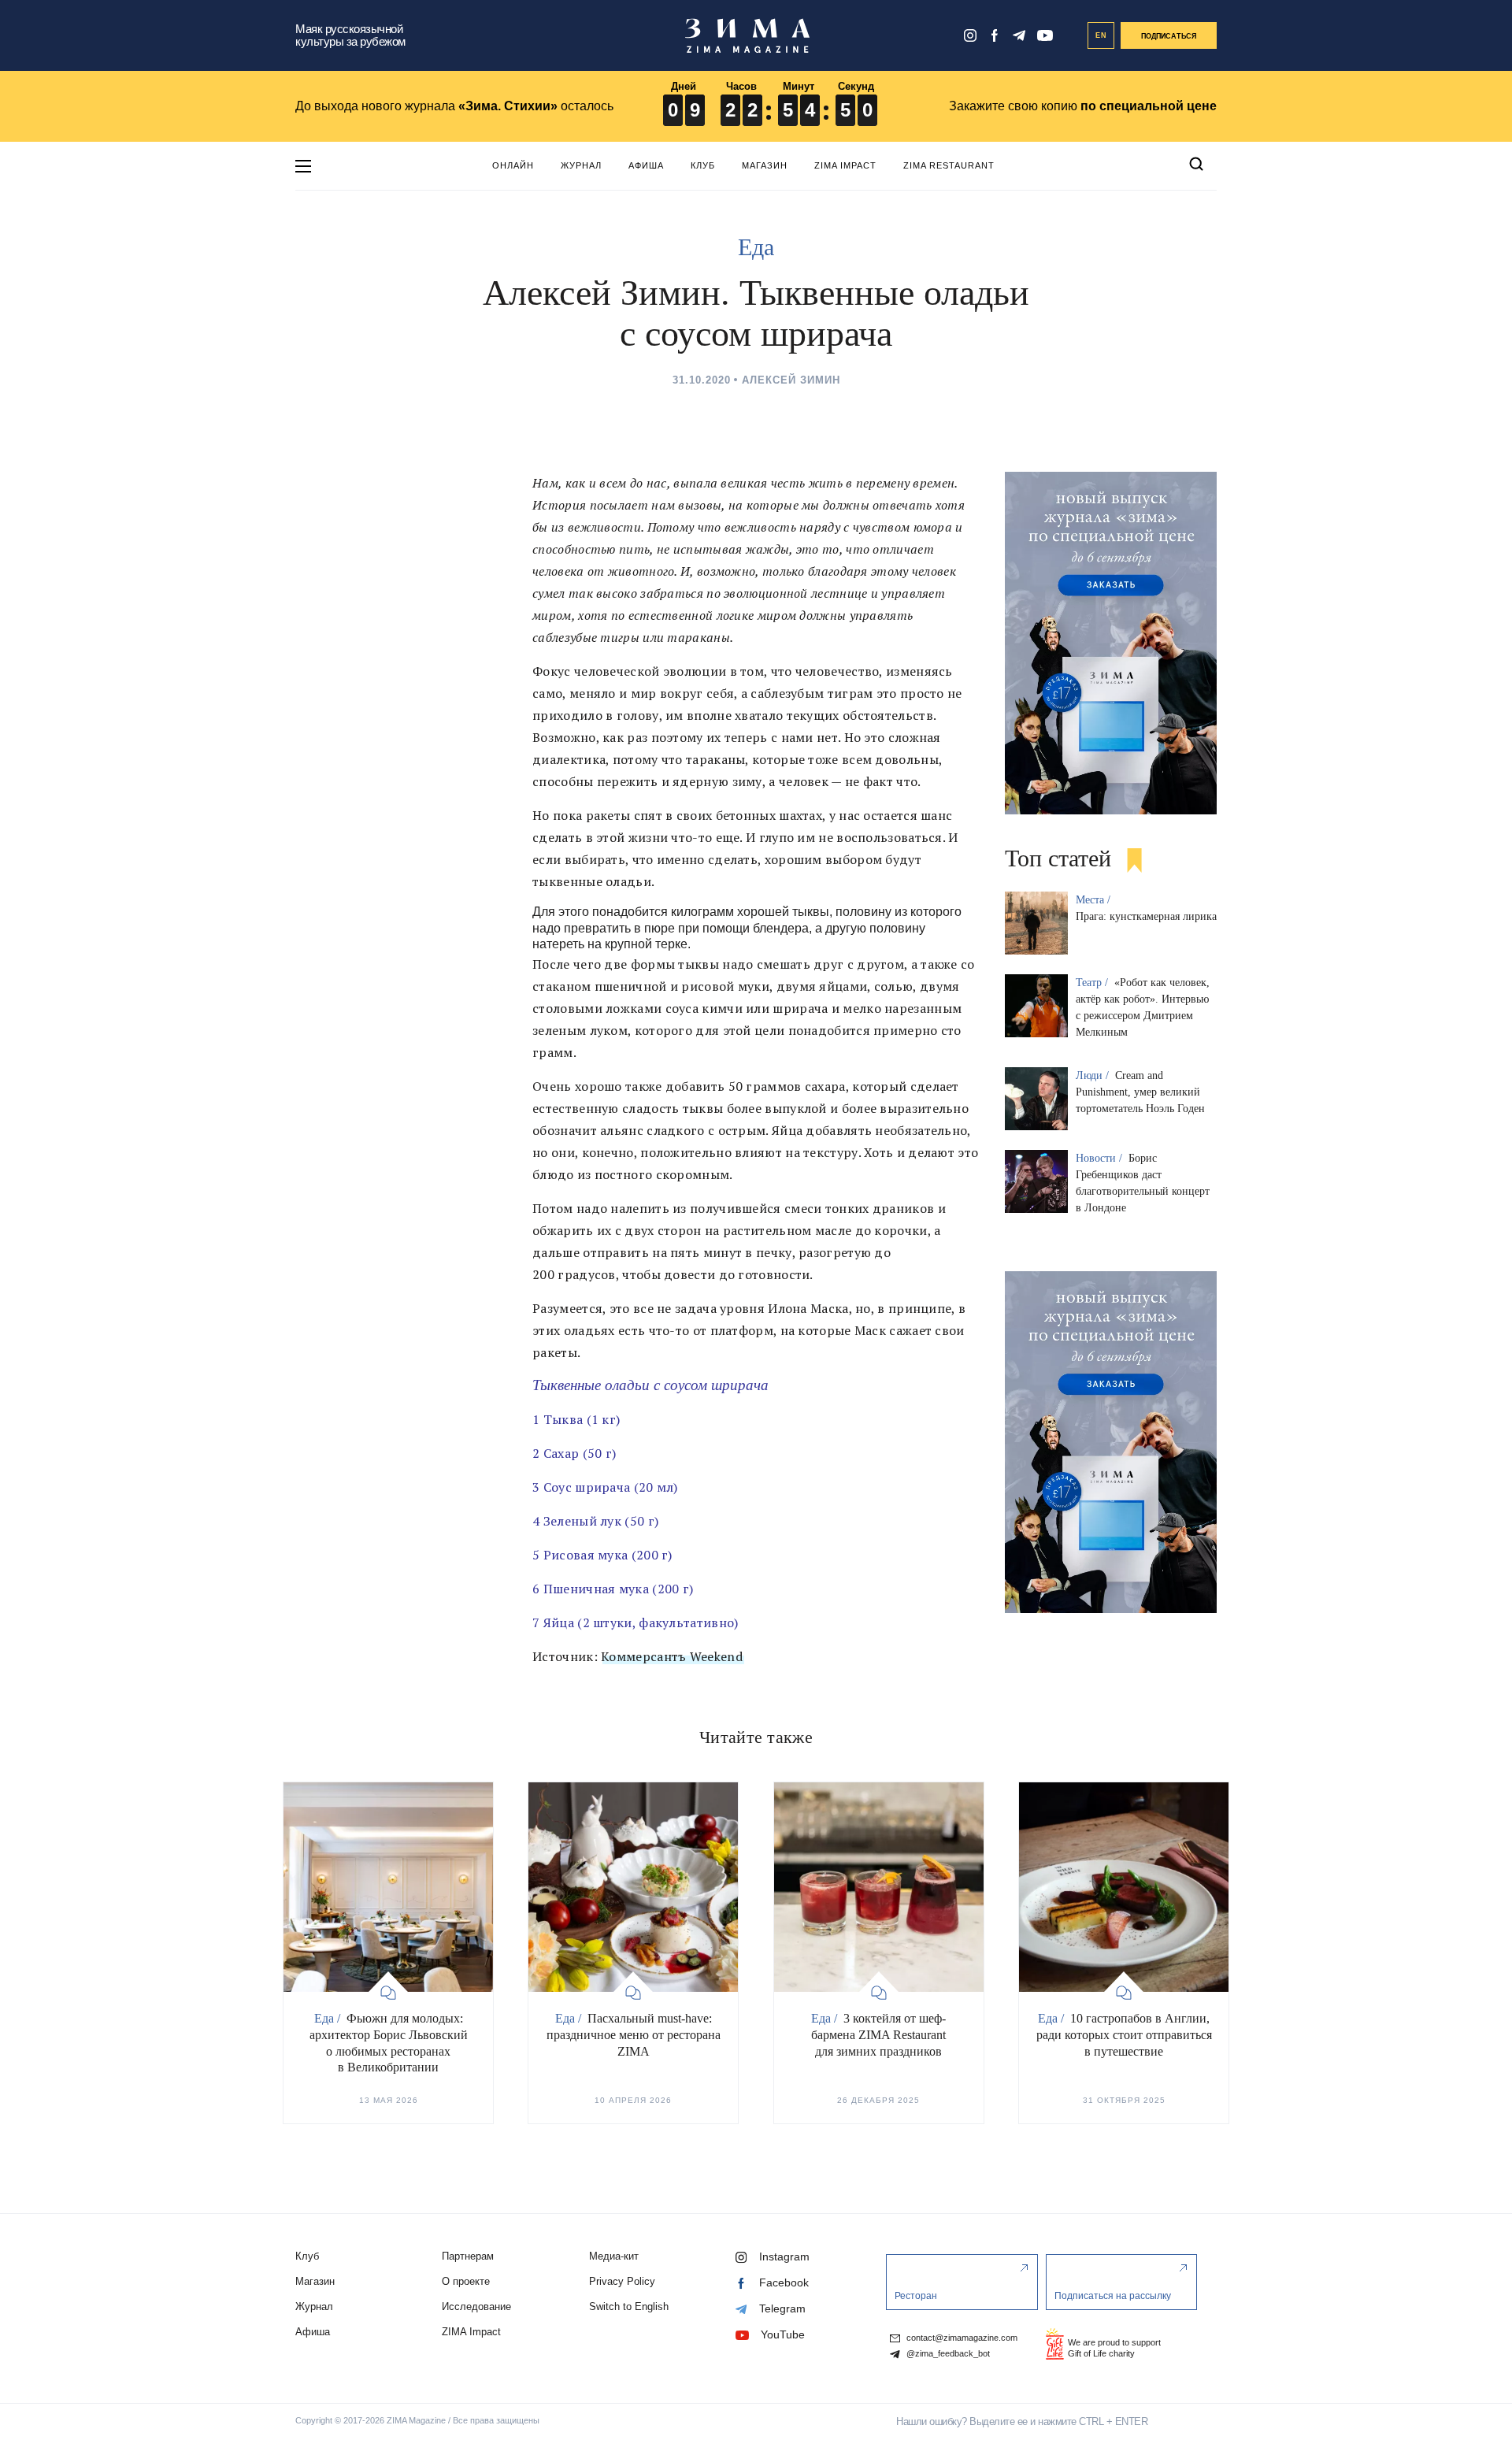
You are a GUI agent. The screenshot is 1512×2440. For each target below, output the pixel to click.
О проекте (466, 2281)
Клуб (703, 165)
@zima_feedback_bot (947, 2354)
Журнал (581, 165)
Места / (1095, 900)
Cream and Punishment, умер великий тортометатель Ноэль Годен (1140, 1092)
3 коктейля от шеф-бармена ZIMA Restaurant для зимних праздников (878, 2035)
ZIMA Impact (845, 165)
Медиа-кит (614, 2256)
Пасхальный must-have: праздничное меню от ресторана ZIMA (634, 2035)
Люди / (1094, 1075)
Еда (756, 247)
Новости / (1101, 1158)
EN (1101, 35)
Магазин (765, 165)
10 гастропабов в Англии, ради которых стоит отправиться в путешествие (1124, 2035)
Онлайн (513, 165)
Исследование (476, 2307)
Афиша (646, 165)
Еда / (329, 2018)
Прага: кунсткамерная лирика (1146, 916)
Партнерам (468, 2256)
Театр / (1093, 983)
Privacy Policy (622, 2281)
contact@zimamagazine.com (961, 2338)
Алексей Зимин (791, 380)
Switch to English (629, 2307)
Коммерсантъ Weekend (672, 1656)
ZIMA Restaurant (949, 165)
